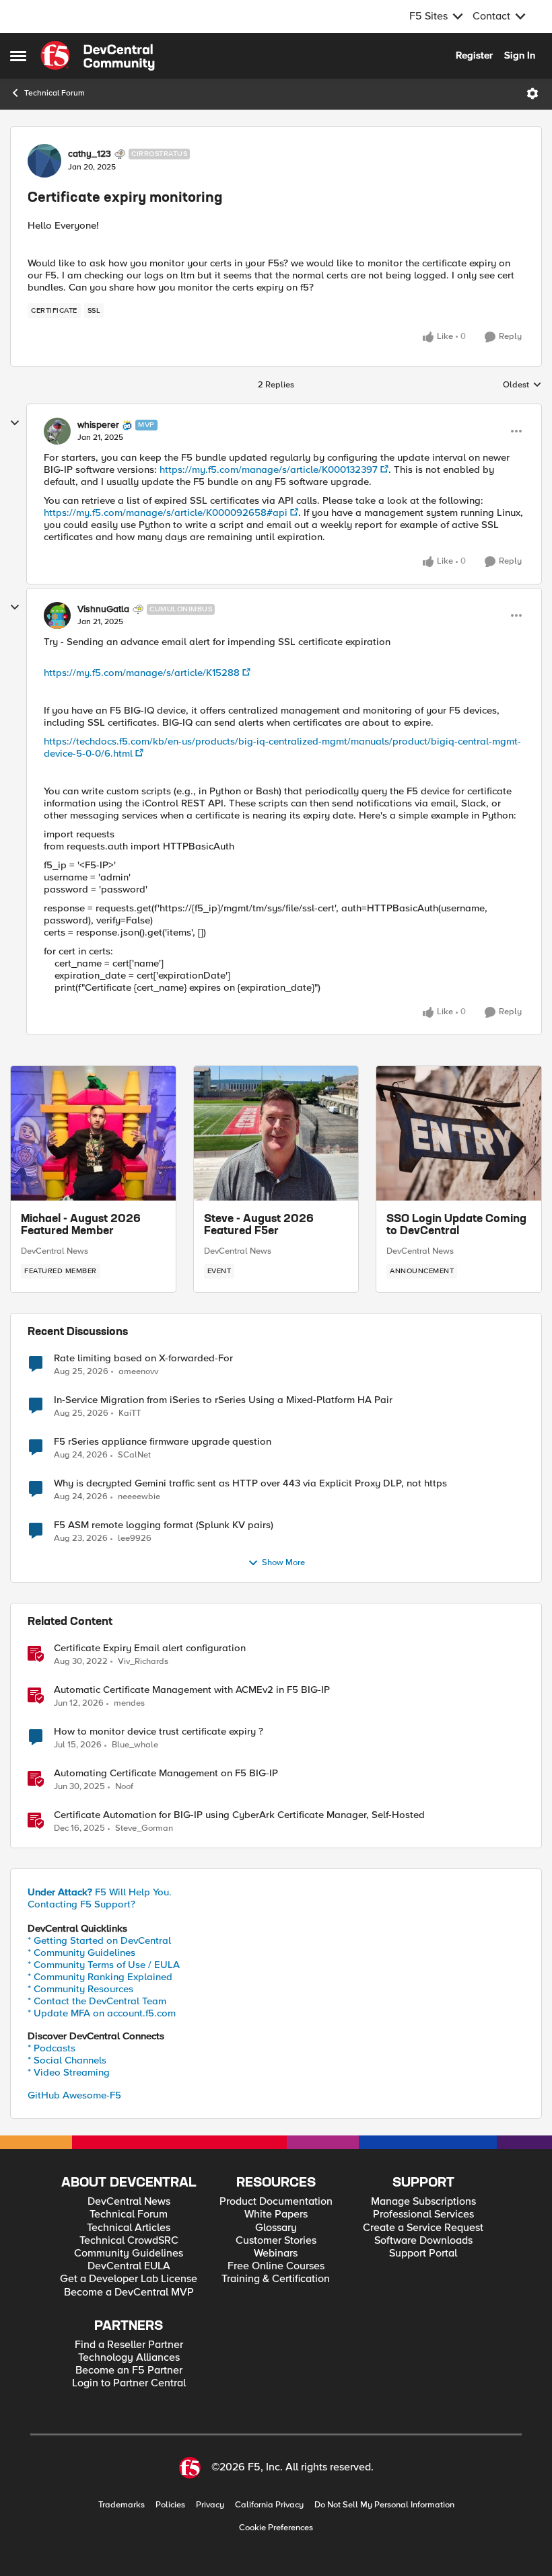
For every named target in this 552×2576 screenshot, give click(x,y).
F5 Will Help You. (100, 1892)
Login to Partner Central (129, 2383)
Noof (124, 1787)
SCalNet (134, 1455)
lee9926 (135, 1539)
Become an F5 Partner (129, 2371)
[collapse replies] (15, 423)
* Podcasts (51, 2048)
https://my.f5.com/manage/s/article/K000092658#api (166, 513)
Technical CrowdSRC (129, 2241)
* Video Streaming (69, 2072)
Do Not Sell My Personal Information (384, 2505)
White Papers (276, 2214)
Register (474, 55)
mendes (129, 1703)
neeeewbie (139, 1497)
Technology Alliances (129, 2358)
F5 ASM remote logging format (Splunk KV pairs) (164, 1525)
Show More (283, 1563)
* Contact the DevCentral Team (97, 2001)
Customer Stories (276, 2241)
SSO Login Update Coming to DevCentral (456, 1225)
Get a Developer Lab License (129, 2279)
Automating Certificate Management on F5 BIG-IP (166, 1773)
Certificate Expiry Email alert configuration (150, 1648)
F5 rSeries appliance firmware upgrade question (163, 1442)
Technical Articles (129, 2228)
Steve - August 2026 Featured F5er (259, 1225)
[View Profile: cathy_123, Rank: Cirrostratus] (44, 161)
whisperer (98, 425)
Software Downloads (423, 2241)
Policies (170, 2505)
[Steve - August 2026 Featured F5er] (276, 1133)
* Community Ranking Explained (100, 1977)
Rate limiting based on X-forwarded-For (143, 1358)
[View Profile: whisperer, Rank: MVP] (57, 431)
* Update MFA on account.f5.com (102, 2013)
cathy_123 (90, 154)
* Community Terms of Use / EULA (104, 1965)
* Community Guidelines (81, 1953)
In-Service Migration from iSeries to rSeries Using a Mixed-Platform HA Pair (223, 1400)
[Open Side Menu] (18, 56)
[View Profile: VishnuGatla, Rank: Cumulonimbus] (57, 615)
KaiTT (130, 1413)
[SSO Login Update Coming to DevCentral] (459, 1133)
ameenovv (138, 1372)
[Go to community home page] (98, 56)
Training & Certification (276, 2279)
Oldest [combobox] (522, 385)
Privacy (210, 2505)
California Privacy (269, 2505)
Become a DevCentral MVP (129, 2293)
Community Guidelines (129, 2253)
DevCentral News (55, 1251)
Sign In (520, 55)
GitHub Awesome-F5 (74, 2095)
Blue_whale (135, 1745)
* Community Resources (80, 1989)
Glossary (276, 2228)
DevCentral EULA (129, 2266)
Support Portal (423, 2253)
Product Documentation (276, 2202)
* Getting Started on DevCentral (99, 1940)
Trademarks (122, 2505)
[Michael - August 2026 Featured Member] (93, 1133)
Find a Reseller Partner (129, 2345)
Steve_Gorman (144, 1828)
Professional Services (423, 2214)
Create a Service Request (423, 2228)
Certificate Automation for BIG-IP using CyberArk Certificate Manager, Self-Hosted (239, 1815)
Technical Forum (55, 93)
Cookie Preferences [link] (276, 2528)
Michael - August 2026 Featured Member (81, 1225)
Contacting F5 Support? (81, 1904)
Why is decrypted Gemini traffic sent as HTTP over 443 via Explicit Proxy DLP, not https (250, 1483)
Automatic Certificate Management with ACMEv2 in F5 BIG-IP (192, 1690)
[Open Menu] (532, 93)
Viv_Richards (143, 1662)
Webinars (276, 2253)
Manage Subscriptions (423, 2202)
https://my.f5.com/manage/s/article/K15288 (142, 673)
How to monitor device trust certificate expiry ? (159, 1732)
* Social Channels (67, 2060)
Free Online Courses (276, 2266)
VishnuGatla (103, 609)
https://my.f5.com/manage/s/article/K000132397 (269, 469)
